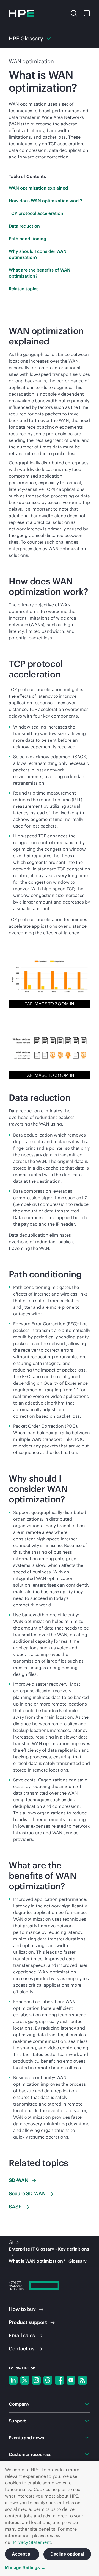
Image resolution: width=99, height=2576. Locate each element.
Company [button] (19, 2404)
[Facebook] (59, 2380)
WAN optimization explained (38, 188)
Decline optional (67, 2554)
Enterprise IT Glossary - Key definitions (49, 2249)
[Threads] (48, 2380)
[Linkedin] (13, 2380)
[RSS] (82, 2380)
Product (28, 2322)
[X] (25, 2380)
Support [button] (17, 2421)
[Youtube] (71, 2380)
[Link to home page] (11, 2242)
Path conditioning (28, 239)
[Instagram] (36, 2380)
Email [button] (22, 2335)
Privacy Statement (32, 2542)
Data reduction (24, 226)
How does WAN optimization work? (46, 201)
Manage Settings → (25, 2568)
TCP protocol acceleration (36, 213)
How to (22, 2309)
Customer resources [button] (30, 2454)
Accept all (22, 2554)
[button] (74, 13)
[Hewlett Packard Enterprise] (21, 13)
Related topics (24, 289)
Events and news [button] (26, 2438)
